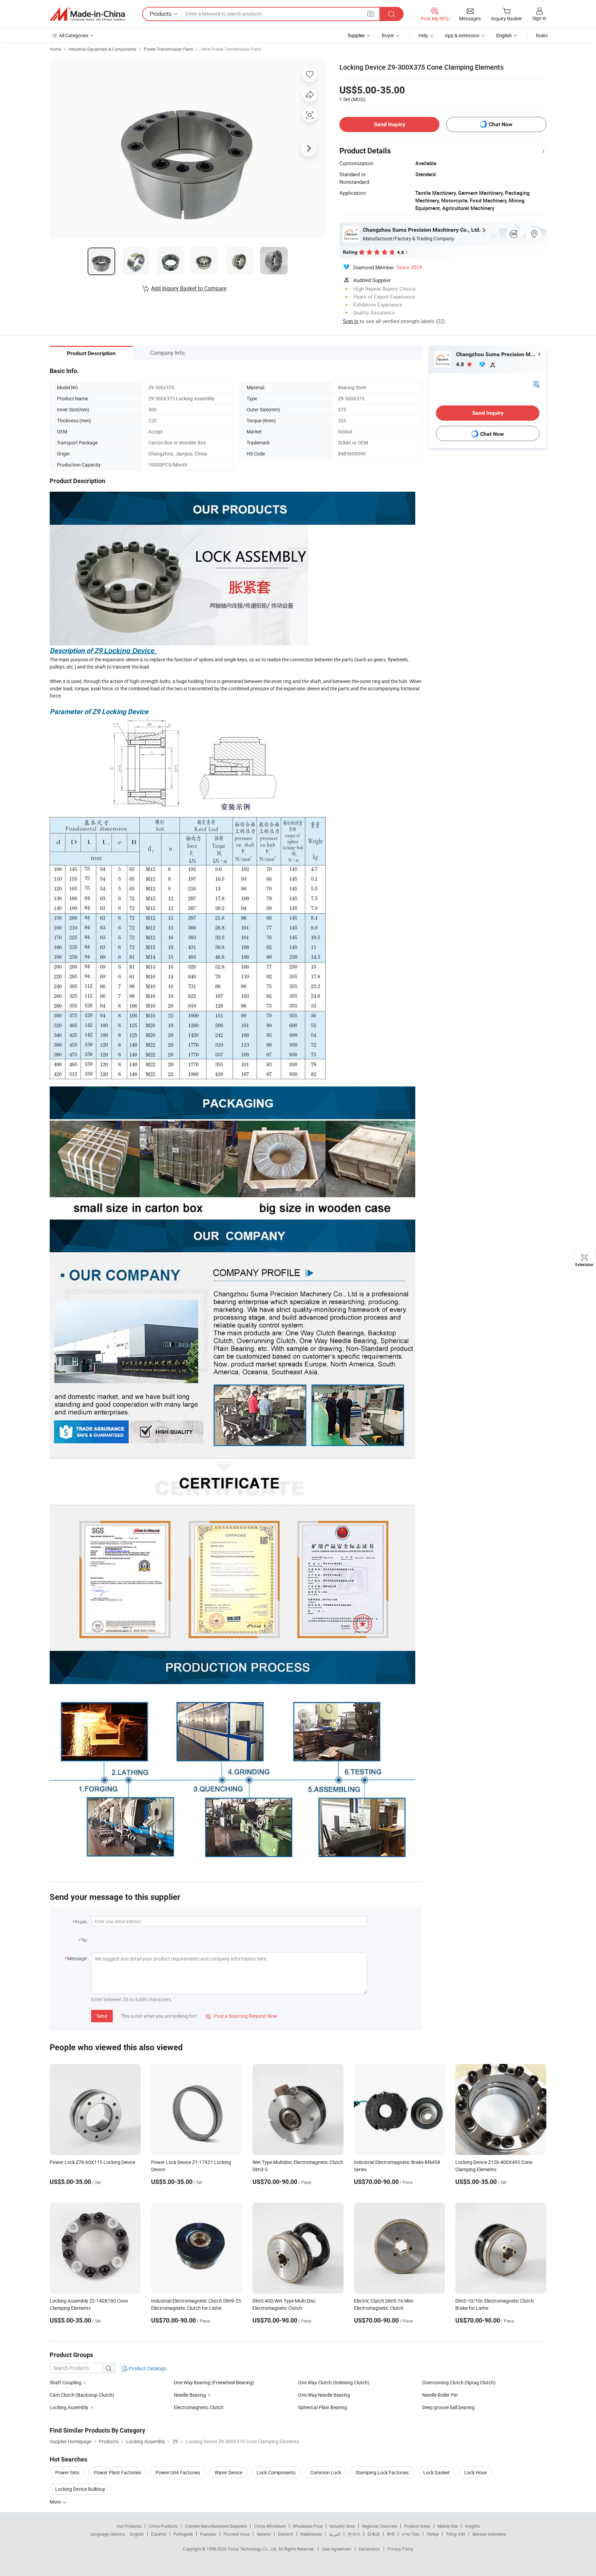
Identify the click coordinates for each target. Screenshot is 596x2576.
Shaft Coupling (66, 2382)
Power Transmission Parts (168, 49)
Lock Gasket (436, 2472)
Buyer (388, 35)
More (56, 2502)
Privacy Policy (400, 2549)
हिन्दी (391, 2534)
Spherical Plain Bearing (322, 2407)
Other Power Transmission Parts (231, 49)
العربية (335, 2534)
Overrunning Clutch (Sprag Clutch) (459, 2382)
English (137, 2534)
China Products (163, 2526)
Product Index (417, 2526)
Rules (542, 35)
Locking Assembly (69, 2407)
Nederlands (311, 2534)
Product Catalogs (147, 2368)
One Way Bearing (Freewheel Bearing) (214, 2382)
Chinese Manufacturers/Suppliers (216, 2526)
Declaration (369, 2549)
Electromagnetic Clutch (199, 2407)
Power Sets (67, 2472)
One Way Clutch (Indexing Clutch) (334, 2382)
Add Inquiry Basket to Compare (189, 288)
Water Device (228, 2472)
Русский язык (236, 2534)
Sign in (539, 18)
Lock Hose (475, 2472)
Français (208, 2534)
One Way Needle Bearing (324, 2395)
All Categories (74, 35)
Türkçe (433, 2534)
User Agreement (337, 2549)
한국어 (354, 2534)
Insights (472, 2526)
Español (159, 2534)
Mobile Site (448, 2526)
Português (183, 2534)
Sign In (351, 321)
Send (102, 2016)
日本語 (374, 2534)
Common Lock (326, 2472)
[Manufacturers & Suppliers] (87, 14)
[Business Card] (536, 384)
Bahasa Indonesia (489, 2534)
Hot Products (129, 2526)
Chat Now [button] (501, 124)
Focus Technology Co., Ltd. (253, 2549)
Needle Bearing (190, 2395)
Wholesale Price (308, 2526)
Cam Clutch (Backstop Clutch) (82, 2395)
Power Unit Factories (178, 2472)
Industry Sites (342, 2526)
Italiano (264, 2534)
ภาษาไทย (411, 2534)
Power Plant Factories (117, 2472)
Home (55, 49)
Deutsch (286, 2534)
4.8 (461, 364)
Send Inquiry (390, 124)
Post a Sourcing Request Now (241, 2016)
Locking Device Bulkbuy (80, 2489)
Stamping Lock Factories (382, 2472)
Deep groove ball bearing (448, 2407)
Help (423, 35)
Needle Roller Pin (440, 2395)
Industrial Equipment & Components (102, 49)
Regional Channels (380, 2526)
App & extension (462, 35)
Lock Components (276, 2472)
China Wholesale (270, 2526)
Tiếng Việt (456, 2534)
